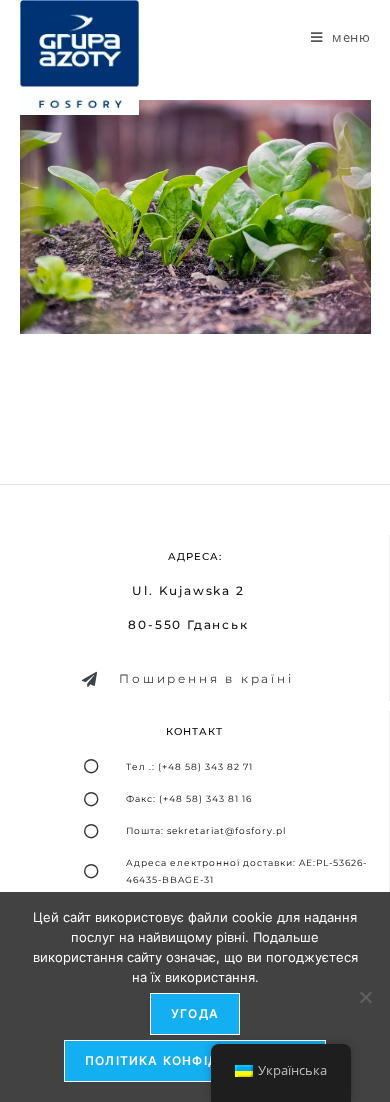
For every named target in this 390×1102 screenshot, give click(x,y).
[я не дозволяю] (365, 997)
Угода (195, 1013)
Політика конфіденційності (195, 1060)
